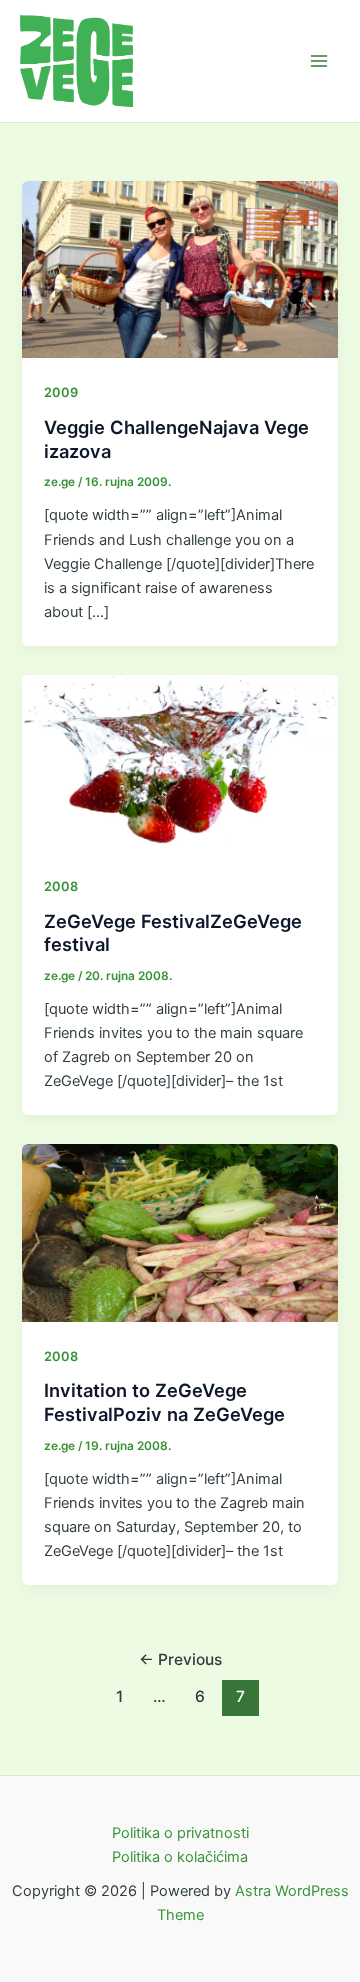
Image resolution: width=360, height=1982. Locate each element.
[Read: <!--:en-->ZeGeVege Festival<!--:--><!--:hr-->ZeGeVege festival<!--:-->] (179, 762)
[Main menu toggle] (319, 61)
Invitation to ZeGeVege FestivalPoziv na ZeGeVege (164, 1402)
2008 (61, 886)
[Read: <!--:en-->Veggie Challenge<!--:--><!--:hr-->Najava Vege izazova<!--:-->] (179, 269)
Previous (180, 1659)
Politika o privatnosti (180, 1833)
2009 (61, 392)
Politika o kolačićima (180, 1857)
